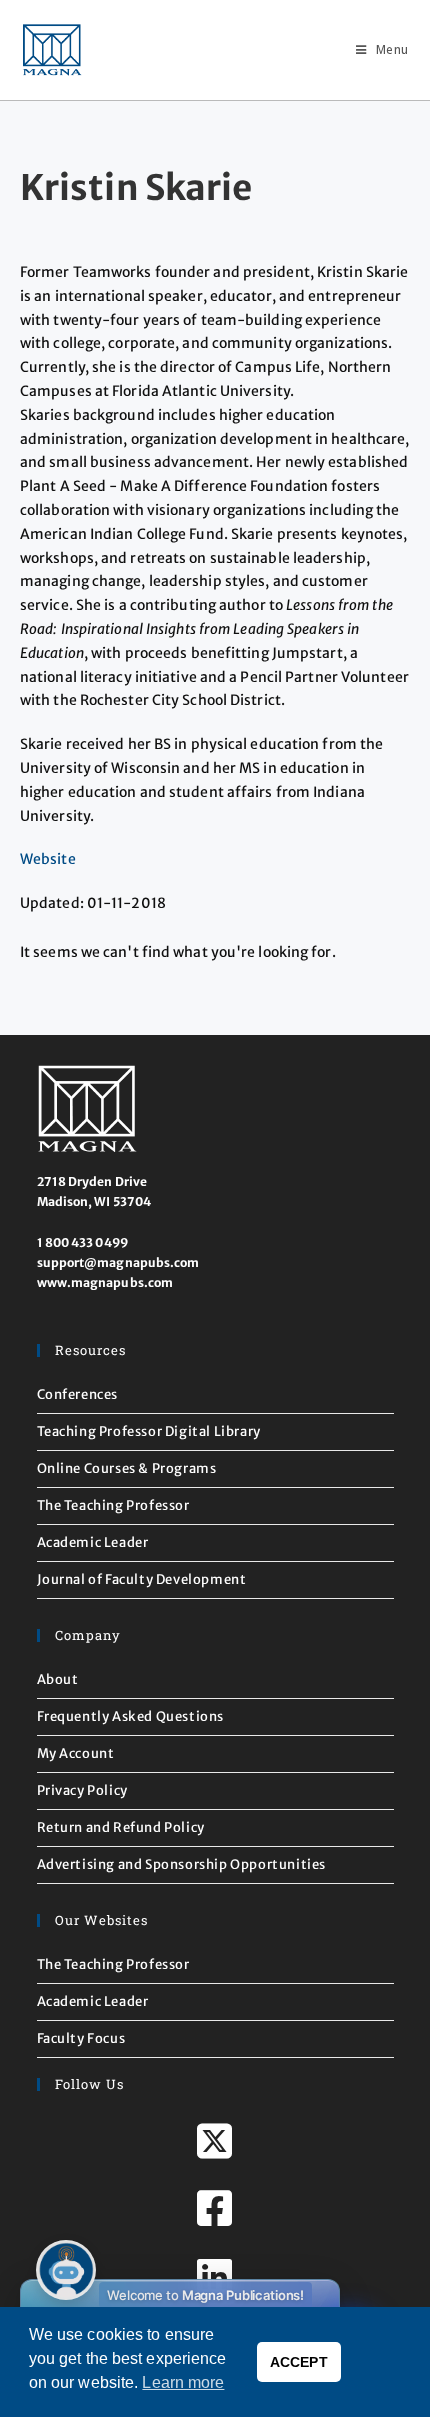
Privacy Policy (82, 1790)
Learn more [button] (183, 2382)
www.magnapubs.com (105, 1282)
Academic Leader (93, 1542)
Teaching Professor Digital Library (149, 1431)
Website (48, 859)
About (58, 1679)
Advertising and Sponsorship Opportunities (182, 1864)
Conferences (78, 1394)
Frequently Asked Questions (131, 1716)
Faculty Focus (81, 2038)
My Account (76, 1753)
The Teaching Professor (113, 1505)
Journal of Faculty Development (142, 1579)
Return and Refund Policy (121, 1827)
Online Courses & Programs (127, 1468)
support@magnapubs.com (118, 1262)
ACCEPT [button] (299, 2362)
